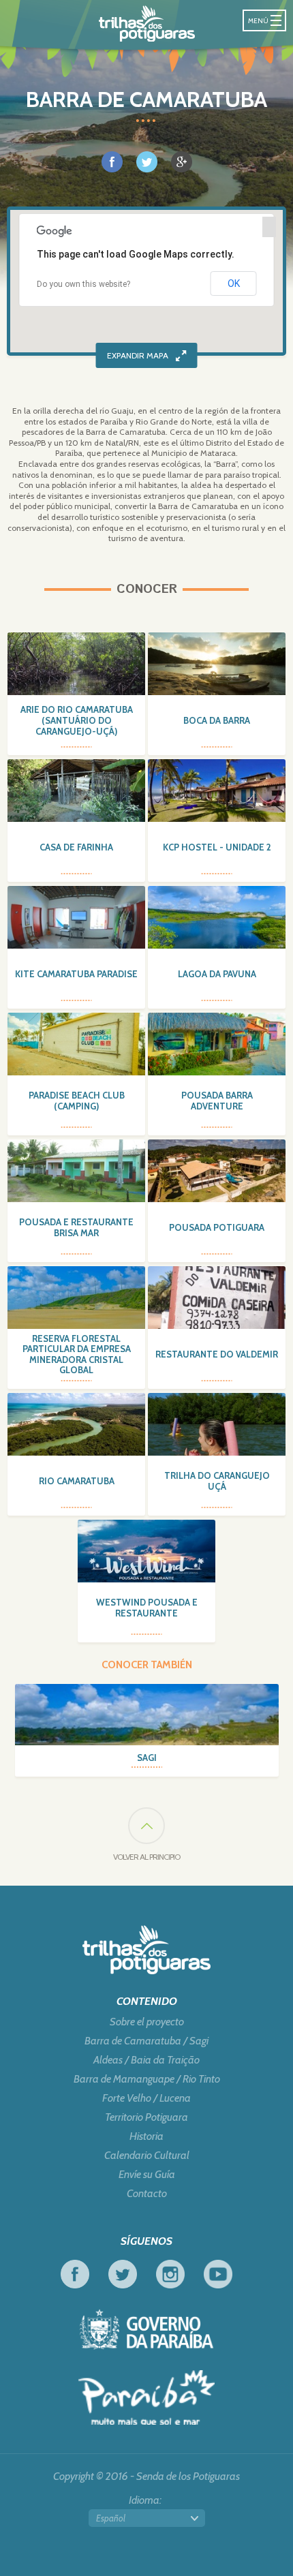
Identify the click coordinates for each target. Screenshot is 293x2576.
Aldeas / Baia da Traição (146, 2060)
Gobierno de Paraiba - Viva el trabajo (146, 2329)
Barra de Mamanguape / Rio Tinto (147, 2079)
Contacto (147, 2194)
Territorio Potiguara (146, 2117)
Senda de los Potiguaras (147, 24)
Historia (146, 2136)
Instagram (170, 2274)
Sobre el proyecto (147, 2022)
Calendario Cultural (147, 2156)
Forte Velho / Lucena (146, 2098)
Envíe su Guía (147, 2175)
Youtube (218, 2274)
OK (234, 283)
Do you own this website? (83, 284)
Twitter (123, 2274)
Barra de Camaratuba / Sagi (146, 2041)
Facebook (75, 2274)
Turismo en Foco (146, 2397)
